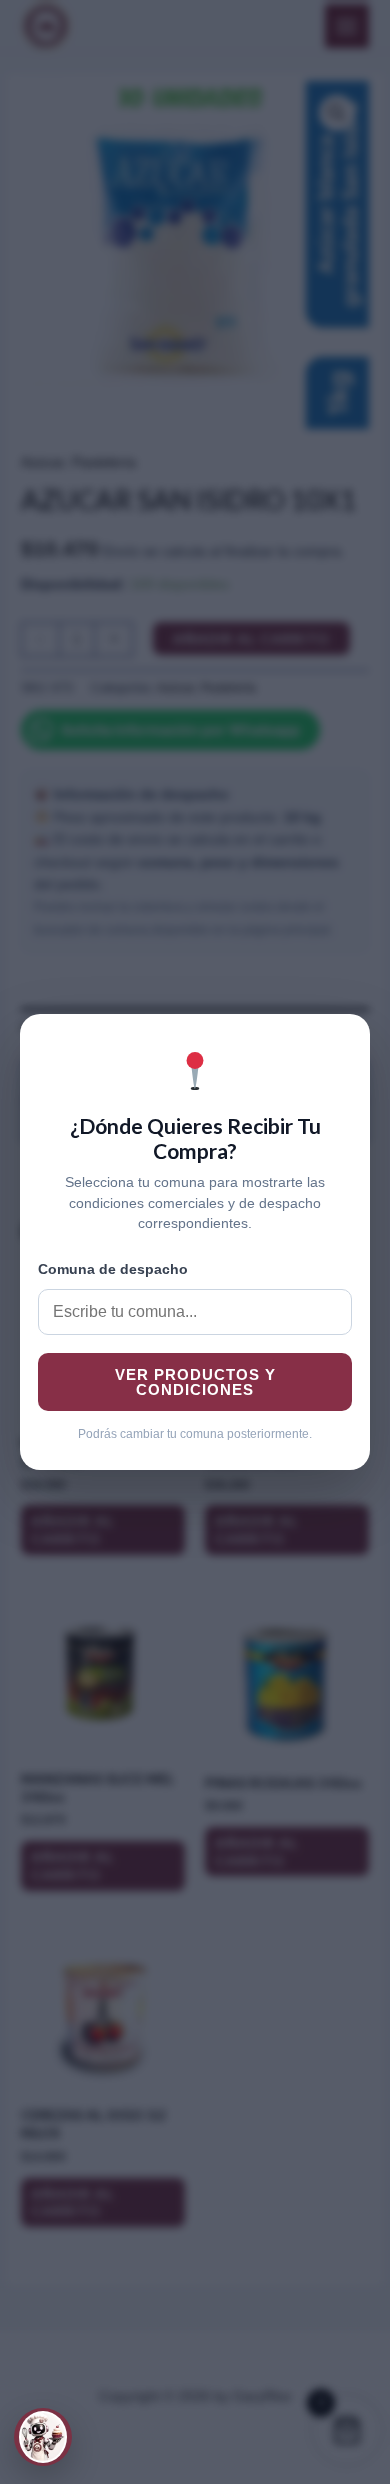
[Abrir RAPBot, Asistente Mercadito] (43, 2437)
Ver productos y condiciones (195, 1382)
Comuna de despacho (113, 1269)
